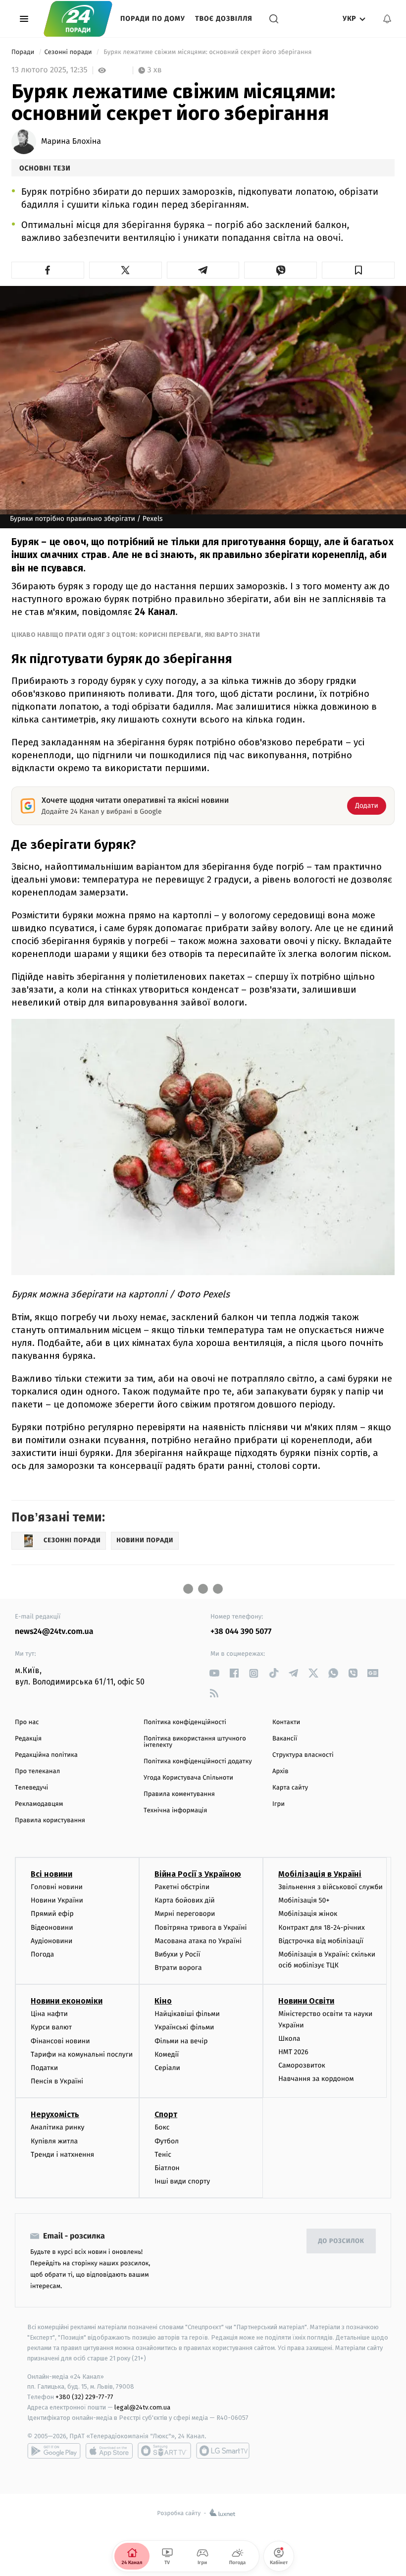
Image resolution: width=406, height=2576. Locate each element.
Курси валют (51, 2027)
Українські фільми (184, 2027)
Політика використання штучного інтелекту (195, 1742)
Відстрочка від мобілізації (321, 1941)
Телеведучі (31, 1788)
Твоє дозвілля (224, 19)
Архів (280, 1771)
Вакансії (285, 1739)
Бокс (162, 2127)
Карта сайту (290, 1788)
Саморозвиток (302, 2065)
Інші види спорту (182, 2181)
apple (109, 2451)
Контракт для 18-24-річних (321, 1928)
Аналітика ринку (57, 2127)
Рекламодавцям (39, 1804)
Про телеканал (37, 1771)
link (214, 1673)
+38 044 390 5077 (241, 1632)
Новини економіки (67, 2001)
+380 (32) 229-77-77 (84, 2397)
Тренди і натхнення (62, 2155)
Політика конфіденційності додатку (198, 1762)
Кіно (163, 2001)
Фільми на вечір (181, 2041)
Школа (289, 2039)
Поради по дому (153, 19)
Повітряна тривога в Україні (201, 1928)
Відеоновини (52, 1928)
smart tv (164, 2451)
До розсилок (341, 2241)
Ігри (279, 1804)
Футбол (167, 2141)
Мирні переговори (185, 1914)
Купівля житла (54, 2141)
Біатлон (167, 2168)
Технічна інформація (175, 1811)
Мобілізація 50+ (304, 1900)
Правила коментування (179, 1794)
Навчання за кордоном (316, 2079)
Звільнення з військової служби (330, 1887)
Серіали (167, 2068)
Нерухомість (55, 2114)
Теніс (163, 2155)
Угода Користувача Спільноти (188, 1778)
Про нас (27, 1722)
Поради (24, 52)
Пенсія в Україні (57, 2081)
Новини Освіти (306, 2001)
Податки (44, 2068)
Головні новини (57, 1887)
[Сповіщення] (387, 19)
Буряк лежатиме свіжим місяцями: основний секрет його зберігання (208, 52)
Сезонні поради (69, 52)
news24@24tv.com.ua (54, 1632)
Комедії (167, 2054)
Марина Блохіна (71, 142)
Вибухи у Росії (177, 1954)
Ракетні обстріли (182, 1887)
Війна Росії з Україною (198, 1874)
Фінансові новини (60, 2041)
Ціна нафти (49, 2014)
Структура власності (303, 1755)
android (54, 2451)
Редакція (28, 1739)
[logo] (78, 19)
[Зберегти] (358, 270)
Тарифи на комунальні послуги (82, 2054)
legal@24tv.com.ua (142, 2407)
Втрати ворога (178, 1968)
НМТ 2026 (293, 2052)
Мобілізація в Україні (320, 1874)
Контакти (286, 1722)
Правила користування (50, 1820)
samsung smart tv (223, 2451)
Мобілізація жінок (308, 1914)
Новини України (57, 1900)
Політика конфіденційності (185, 1722)
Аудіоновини (51, 1941)
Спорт (166, 2114)
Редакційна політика (46, 1755)
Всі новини (51, 1874)
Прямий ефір (52, 1914)
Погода (42, 1954)
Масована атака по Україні (198, 1941)
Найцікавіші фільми (187, 2014)
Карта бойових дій (185, 1900)
